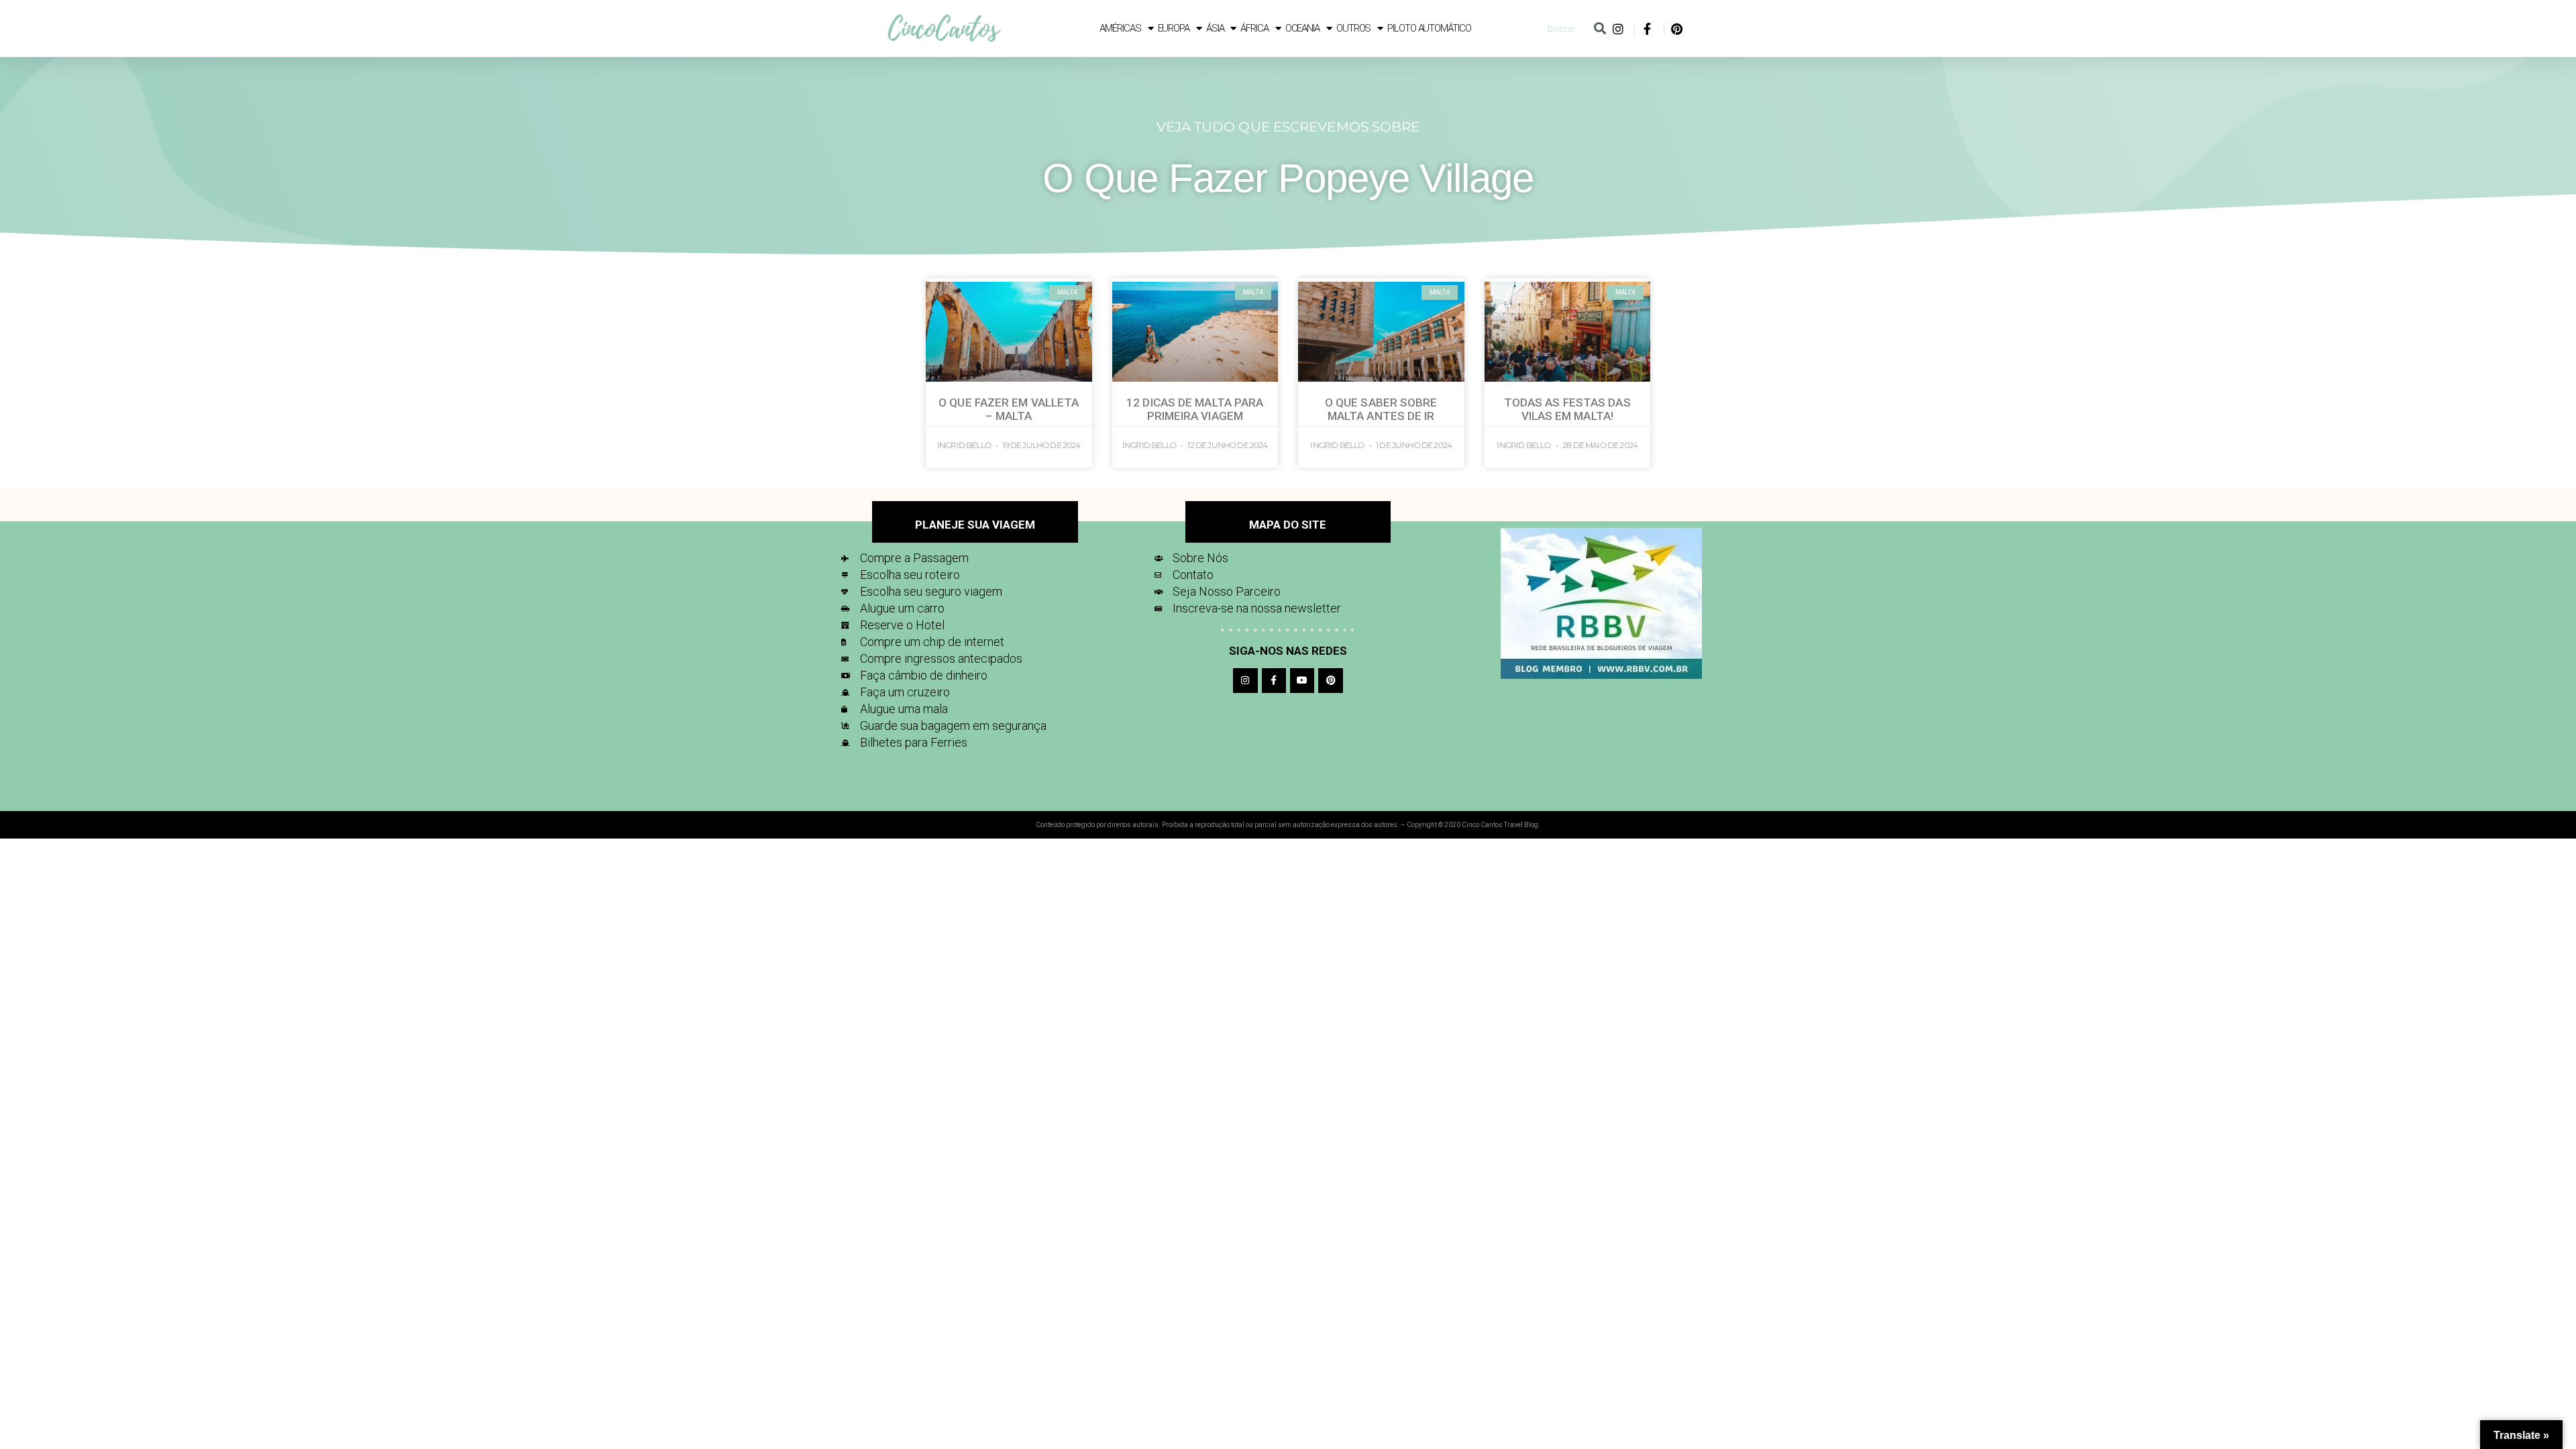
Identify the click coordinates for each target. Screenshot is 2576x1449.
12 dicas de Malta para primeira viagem (1195, 409)
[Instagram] (1245, 680)
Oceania (1302, 28)
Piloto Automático (1429, 28)
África (1254, 28)
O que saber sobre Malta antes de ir (1381, 409)
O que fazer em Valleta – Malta (1009, 409)
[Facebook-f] (1274, 680)
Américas (1120, 28)
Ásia (1215, 28)
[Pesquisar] (1600, 29)
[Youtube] (1302, 680)
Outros (1353, 28)
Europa (1174, 28)
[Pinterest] (1330, 680)
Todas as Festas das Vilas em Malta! (1567, 409)
